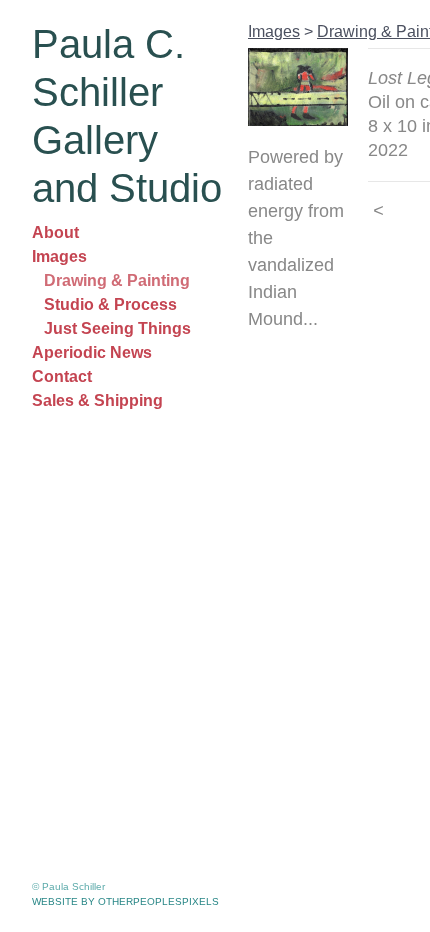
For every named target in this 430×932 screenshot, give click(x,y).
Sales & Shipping (97, 400)
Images (59, 256)
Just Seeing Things (117, 328)
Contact (62, 376)
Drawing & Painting (117, 280)
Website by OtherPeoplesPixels (125, 901)
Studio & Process (110, 304)
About (55, 232)
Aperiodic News (92, 352)
